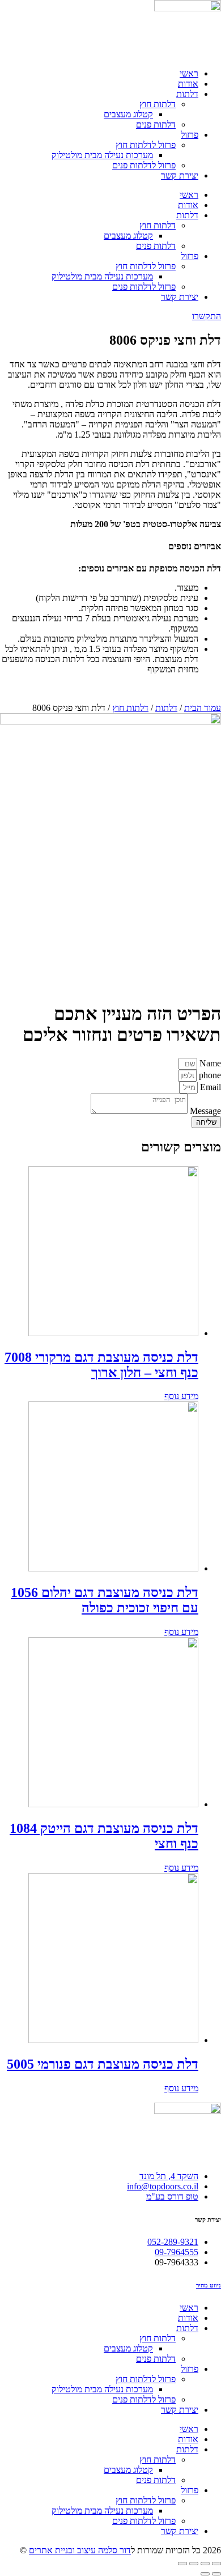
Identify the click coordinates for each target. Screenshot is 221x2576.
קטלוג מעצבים (128, 114)
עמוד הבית (203, 708)
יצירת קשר (180, 175)
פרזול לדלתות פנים (144, 165)
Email (209, 1087)
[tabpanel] (110, 455)
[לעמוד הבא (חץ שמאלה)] (205, 2574)
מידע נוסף (181, 1396)
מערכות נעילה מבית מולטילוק (102, 155)
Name (209, 1063)
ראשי (189, 73)
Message (204, 1111)
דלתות (187, 94)
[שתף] (205, 2564)
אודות (188, 84)
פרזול (190, 135)
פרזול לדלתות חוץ (146, 145)
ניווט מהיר (209, 2285)
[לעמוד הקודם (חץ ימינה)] (216, 2574)
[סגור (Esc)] (216, 2564)
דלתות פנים (156, 124)
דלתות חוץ (158, 104)
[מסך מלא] (194, 2564)
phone (209, 1075)
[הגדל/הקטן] (182, 2564)
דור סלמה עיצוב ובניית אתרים (80, 2550)
